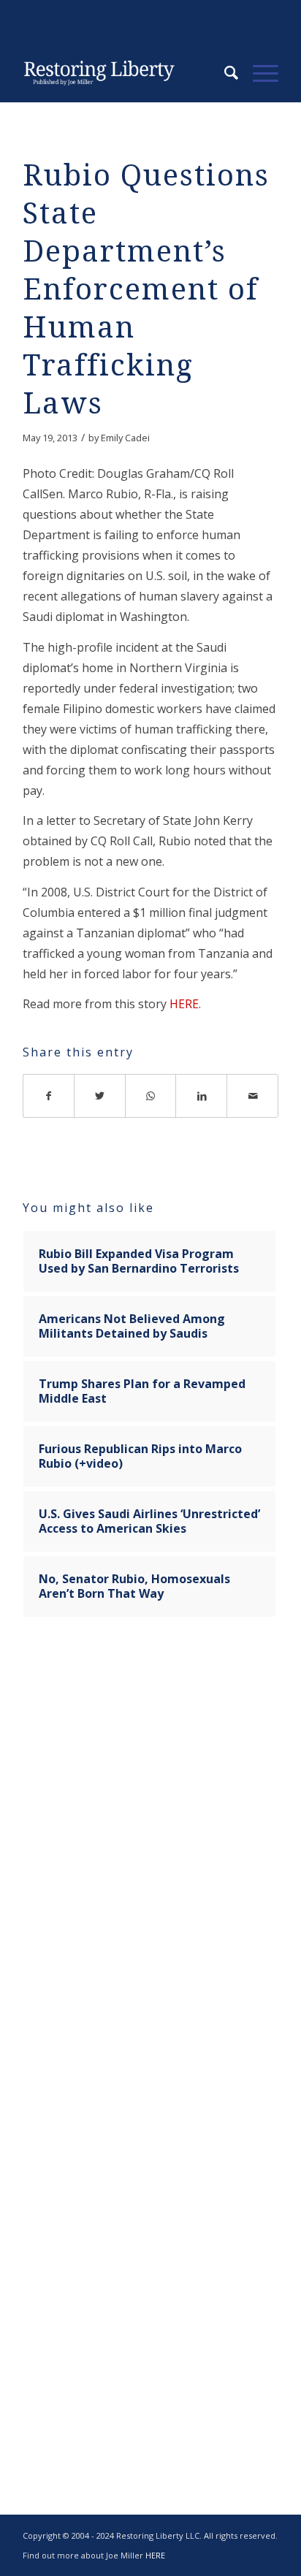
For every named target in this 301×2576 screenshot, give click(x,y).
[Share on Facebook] (49, 1096)
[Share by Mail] (253, 1096)
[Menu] (258, 73)
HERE (184, 1004)
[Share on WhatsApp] (151, 1096)
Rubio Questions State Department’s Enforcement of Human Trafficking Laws (146, 290)
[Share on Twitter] (100, 1096)
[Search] (224, 73)
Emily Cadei (125, 438)
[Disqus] (150, 1858)
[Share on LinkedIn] (202, 1096)
